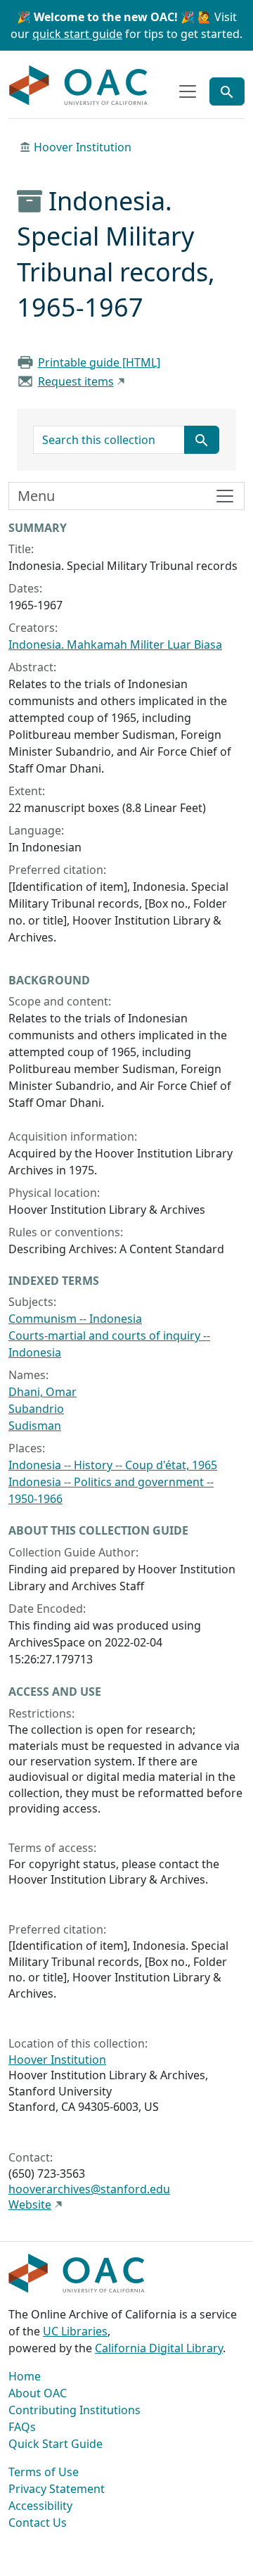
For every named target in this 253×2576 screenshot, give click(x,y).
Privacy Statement (57, 2489)
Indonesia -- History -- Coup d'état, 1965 (113, 1465)
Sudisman (35, 1426)
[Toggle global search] (227, 91)
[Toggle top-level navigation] (188, 91)
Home (25, 2376)
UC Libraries (75, 2331)
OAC (79, 86)
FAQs (22, 2427)
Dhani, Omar (43, 1392)
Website (30, 2204)
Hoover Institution (83, 147)
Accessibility (40, 2506)
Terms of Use (44, 2472)
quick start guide (77, 34)
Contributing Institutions (74, 2410)
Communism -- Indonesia (75, 1319)
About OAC (38, 2393)
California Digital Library (159, 2348)
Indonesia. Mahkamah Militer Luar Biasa (115, 645)
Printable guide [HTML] (99, 362)
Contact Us (38, 2523)
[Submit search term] (202, 440)
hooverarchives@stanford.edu (89, 2189)
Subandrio (36, 1409)
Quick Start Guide (56, 2444)
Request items (76, 381)
